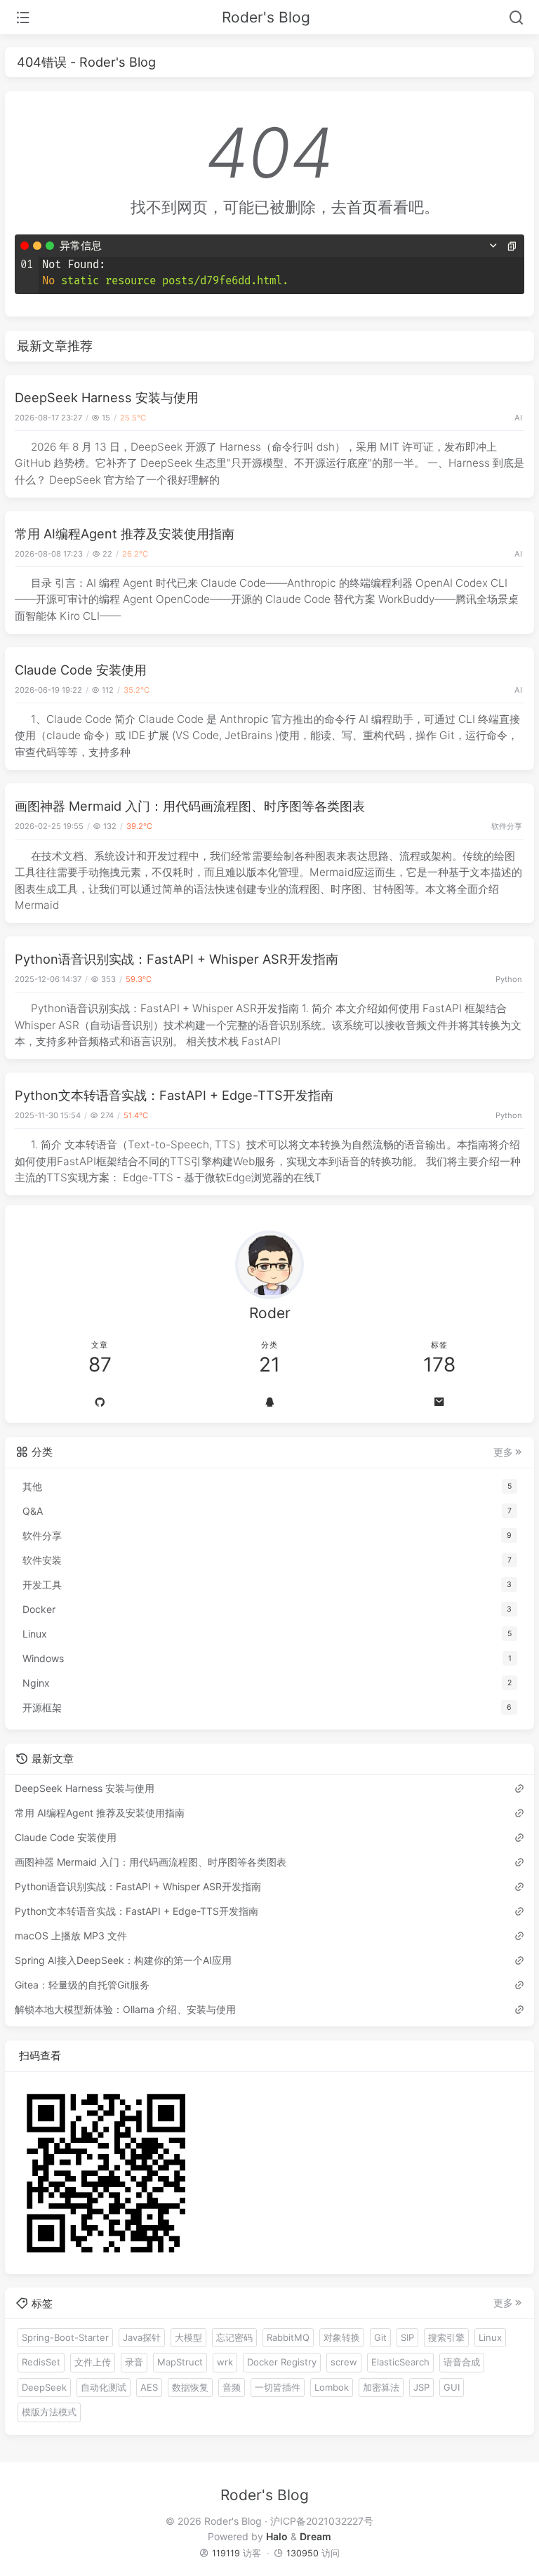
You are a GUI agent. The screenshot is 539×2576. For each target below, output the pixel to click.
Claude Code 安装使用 (81, 670)
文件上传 (93, 2362)
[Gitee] (100, 1402)
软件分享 (507, 826)
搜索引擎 (446, 2337)
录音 (134, 2362)
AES (149, 2387)
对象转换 (342, 2337)
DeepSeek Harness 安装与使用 (107, 397)
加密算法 (381, 2387)
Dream (315, 2536)
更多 (503, 1452)
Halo (277, 2536)
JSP (421, 2387)
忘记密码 (234, 2337)
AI (518, 418)
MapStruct (180, 2362)
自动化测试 (104, 2387)
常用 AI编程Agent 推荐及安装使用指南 (125, 533)
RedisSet (41, 2362)
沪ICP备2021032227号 (322, 2521)
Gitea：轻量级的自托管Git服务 (82, 1985)
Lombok (332, 2387)
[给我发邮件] (439, 1402)
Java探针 (142, 2337)
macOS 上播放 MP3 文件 (71, 1936)
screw (344, 2362)
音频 (232, 2387)
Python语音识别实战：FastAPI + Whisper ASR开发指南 (177, 959)
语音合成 (462, 2362)
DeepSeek (44, 2387)
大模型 (188, 2337)
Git (380, 2337)
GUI (452, 2387)
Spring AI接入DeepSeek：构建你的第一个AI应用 (123, 1960)
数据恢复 (190, 2387)
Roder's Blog (266, 17)
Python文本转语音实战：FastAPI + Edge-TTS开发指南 (174, 1095)
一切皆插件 (278, 2387)
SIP (407, 2337)
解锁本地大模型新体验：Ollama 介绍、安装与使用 (125, 2009)
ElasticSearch (400, 2362)
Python (509, 979)
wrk (225, 2362)
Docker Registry (282, 2362)
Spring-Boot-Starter (65, 2337)
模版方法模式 (49, 2412)
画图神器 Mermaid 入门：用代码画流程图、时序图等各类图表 (190, 806)
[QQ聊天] (269, 1402)
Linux (490, 2337)
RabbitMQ (288, 2337)
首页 (362, 207)
